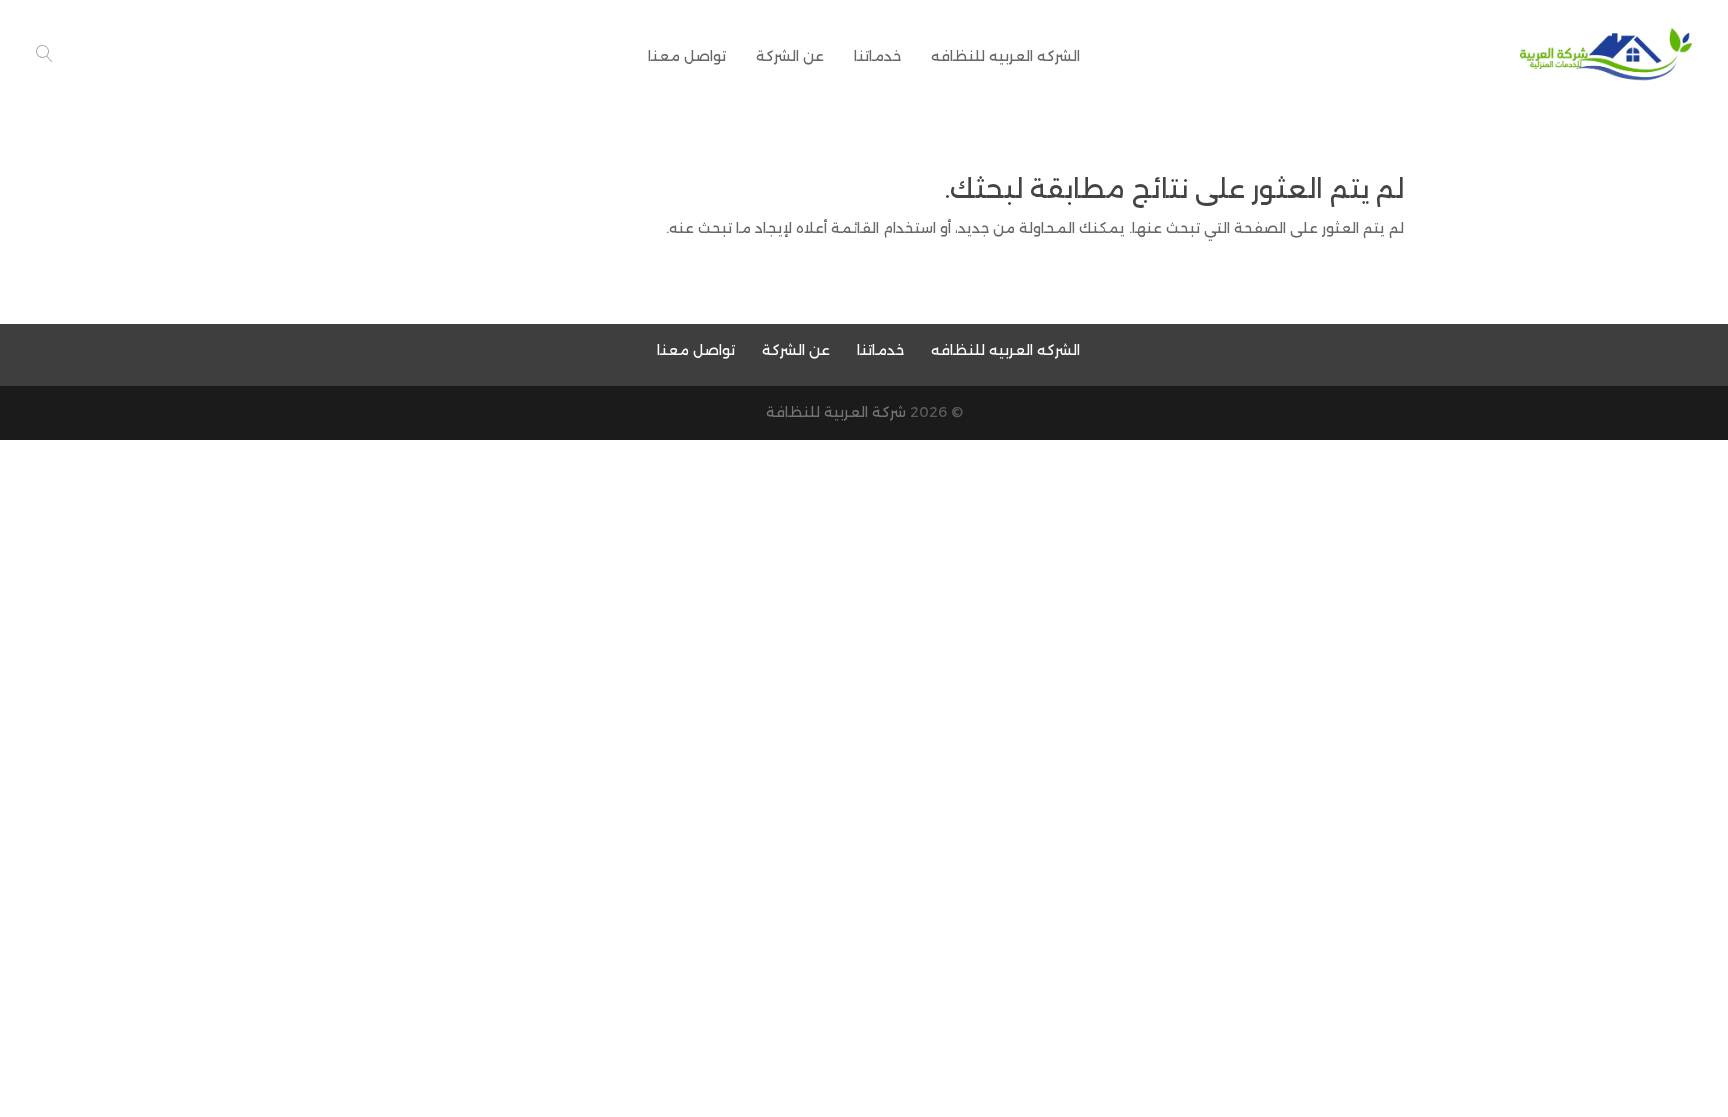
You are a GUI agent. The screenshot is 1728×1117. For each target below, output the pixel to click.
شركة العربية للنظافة (836, 412)
